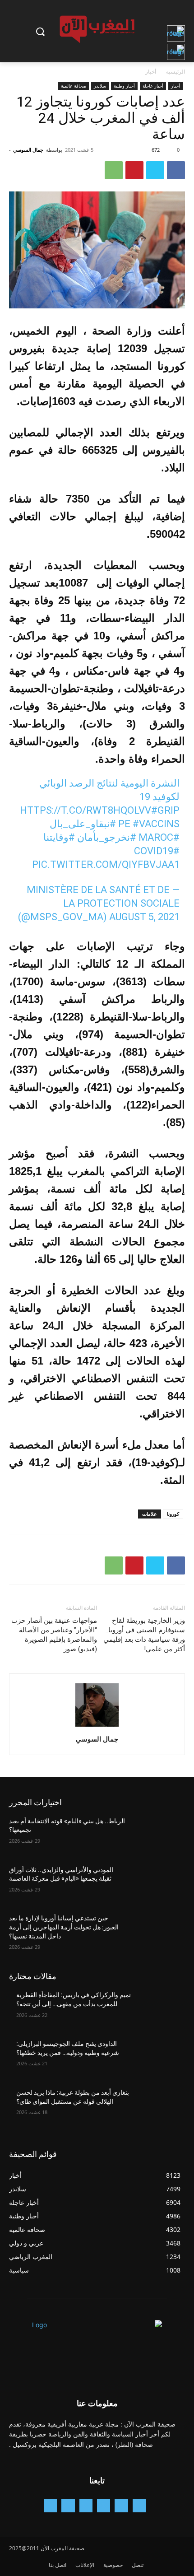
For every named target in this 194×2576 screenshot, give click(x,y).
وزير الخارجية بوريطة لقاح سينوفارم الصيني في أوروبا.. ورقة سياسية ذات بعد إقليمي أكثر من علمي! (144, 1635)
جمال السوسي (28, 150)
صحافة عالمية (74, 86)
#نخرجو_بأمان (107, 837)
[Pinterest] (134, 170)
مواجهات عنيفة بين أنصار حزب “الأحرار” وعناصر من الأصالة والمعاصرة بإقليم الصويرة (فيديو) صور (54, 1635)
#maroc (159, 837)
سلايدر (100, 86)
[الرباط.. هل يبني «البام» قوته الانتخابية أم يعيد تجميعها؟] (159, 1835)
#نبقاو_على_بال (83, 824)
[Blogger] (139, 2505)
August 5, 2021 (144, 917)
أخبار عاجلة (153, 86)
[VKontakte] (50, 2505)
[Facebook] (176, 170)
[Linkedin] (86, 2505)
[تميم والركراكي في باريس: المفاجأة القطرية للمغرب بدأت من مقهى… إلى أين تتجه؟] (159, 2009)
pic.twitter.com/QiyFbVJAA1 (106, 864)
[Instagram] (104, 2505)
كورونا (173, 1514)
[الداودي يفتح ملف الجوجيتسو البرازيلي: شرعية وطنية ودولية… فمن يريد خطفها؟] (159, 2058)
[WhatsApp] (114, 170)
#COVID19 (157, 851)
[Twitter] (155, 170)
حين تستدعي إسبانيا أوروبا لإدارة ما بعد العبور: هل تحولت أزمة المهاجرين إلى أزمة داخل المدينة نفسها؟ (64, 1927)
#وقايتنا (59, 837)
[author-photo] (97, 1726)
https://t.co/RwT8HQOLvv (85, 810)
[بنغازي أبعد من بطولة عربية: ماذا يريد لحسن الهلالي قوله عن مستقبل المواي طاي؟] (159, 2107)
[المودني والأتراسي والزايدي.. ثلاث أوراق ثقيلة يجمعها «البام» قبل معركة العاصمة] (159, 1884)
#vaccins (156, 824)
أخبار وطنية (124, 86)
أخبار (151, 72)
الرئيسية (176, 72)
